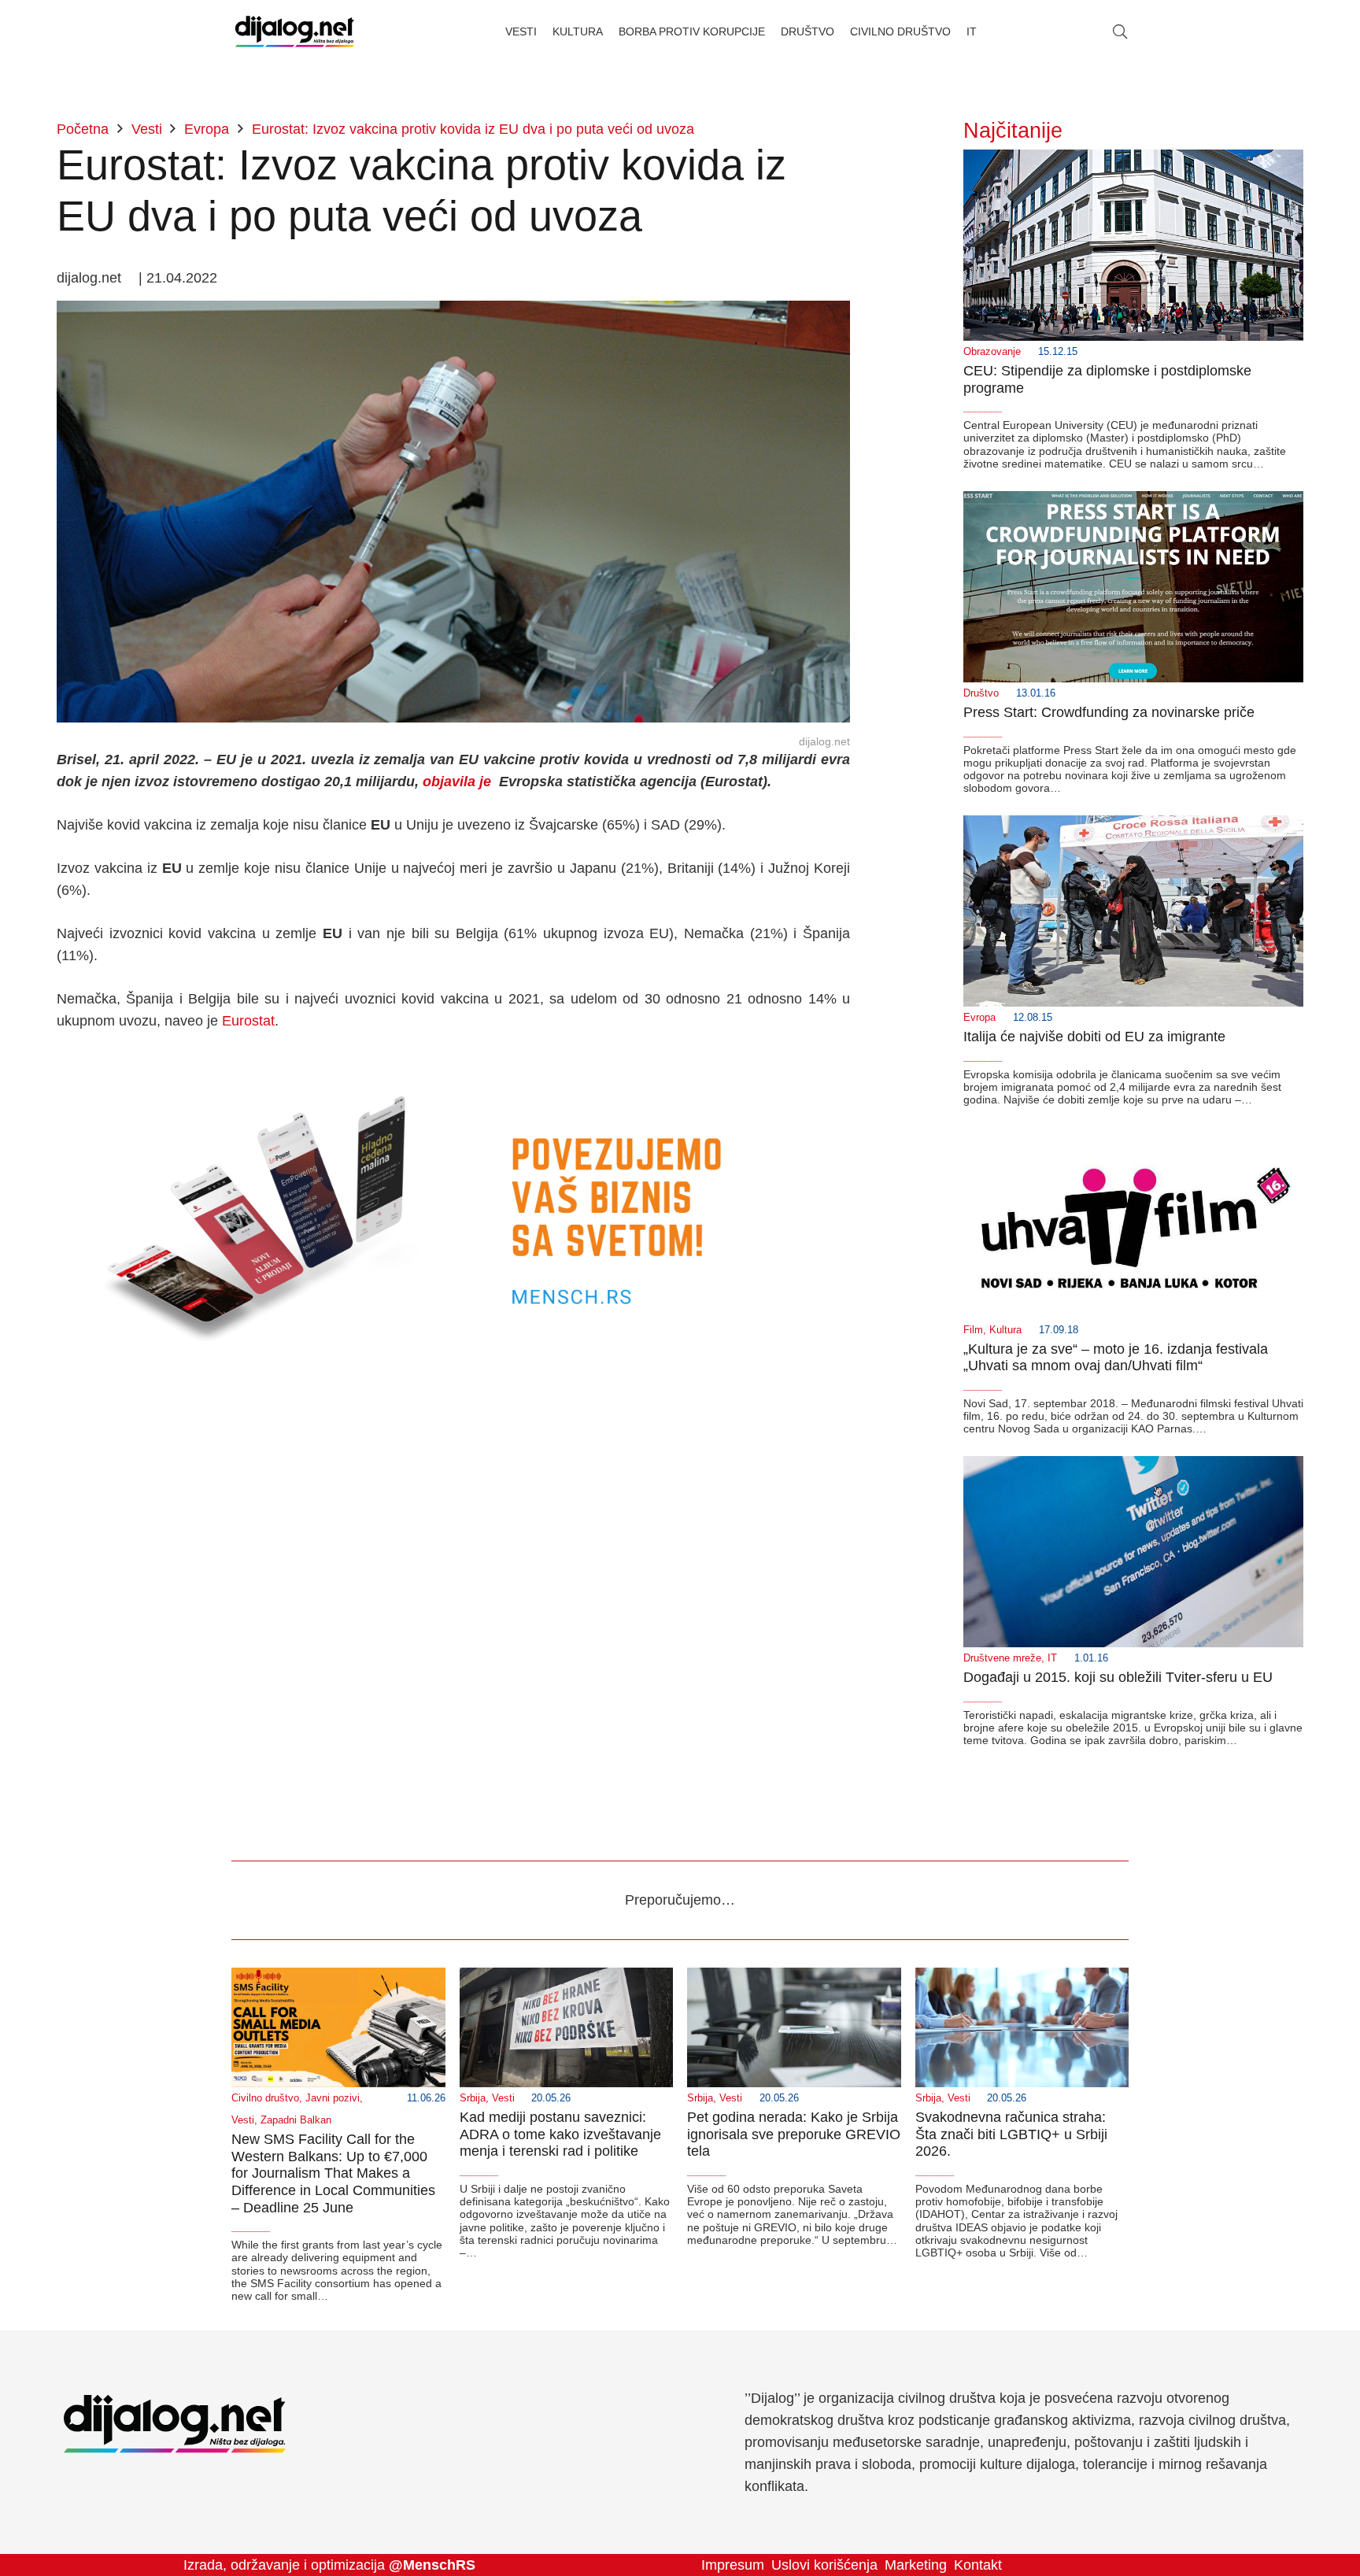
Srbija (473, 2098)
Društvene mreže (1002, 1658)
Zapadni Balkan (296, 2120)
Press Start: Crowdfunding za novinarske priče (1109, 712)
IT (1052, 1658)
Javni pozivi (333, 2098)
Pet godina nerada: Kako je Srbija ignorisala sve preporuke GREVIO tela (794, 2134)
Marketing (916, 2565)
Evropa (979, 1018)
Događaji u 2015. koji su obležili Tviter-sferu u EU (1118, 1677)
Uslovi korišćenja (824, 2565)
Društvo (981, 693)
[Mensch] (453, 1064)
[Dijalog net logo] (295, 31)
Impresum (733, 2565)
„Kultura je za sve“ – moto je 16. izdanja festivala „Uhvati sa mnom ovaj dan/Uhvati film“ (1116, 1358)
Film (973, 1330)
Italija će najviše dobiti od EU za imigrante (1094, 1037)
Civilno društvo (265, 2098)
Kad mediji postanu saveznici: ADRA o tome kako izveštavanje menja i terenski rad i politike (560, 2134)
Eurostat (248, 1021)
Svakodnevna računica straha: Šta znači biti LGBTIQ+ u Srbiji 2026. (1011, 2134)
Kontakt (978, 2565)
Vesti (243, 2120)
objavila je (457, 782)
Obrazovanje (992, 352)
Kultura (1005, 1330)
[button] (1120, 31)
